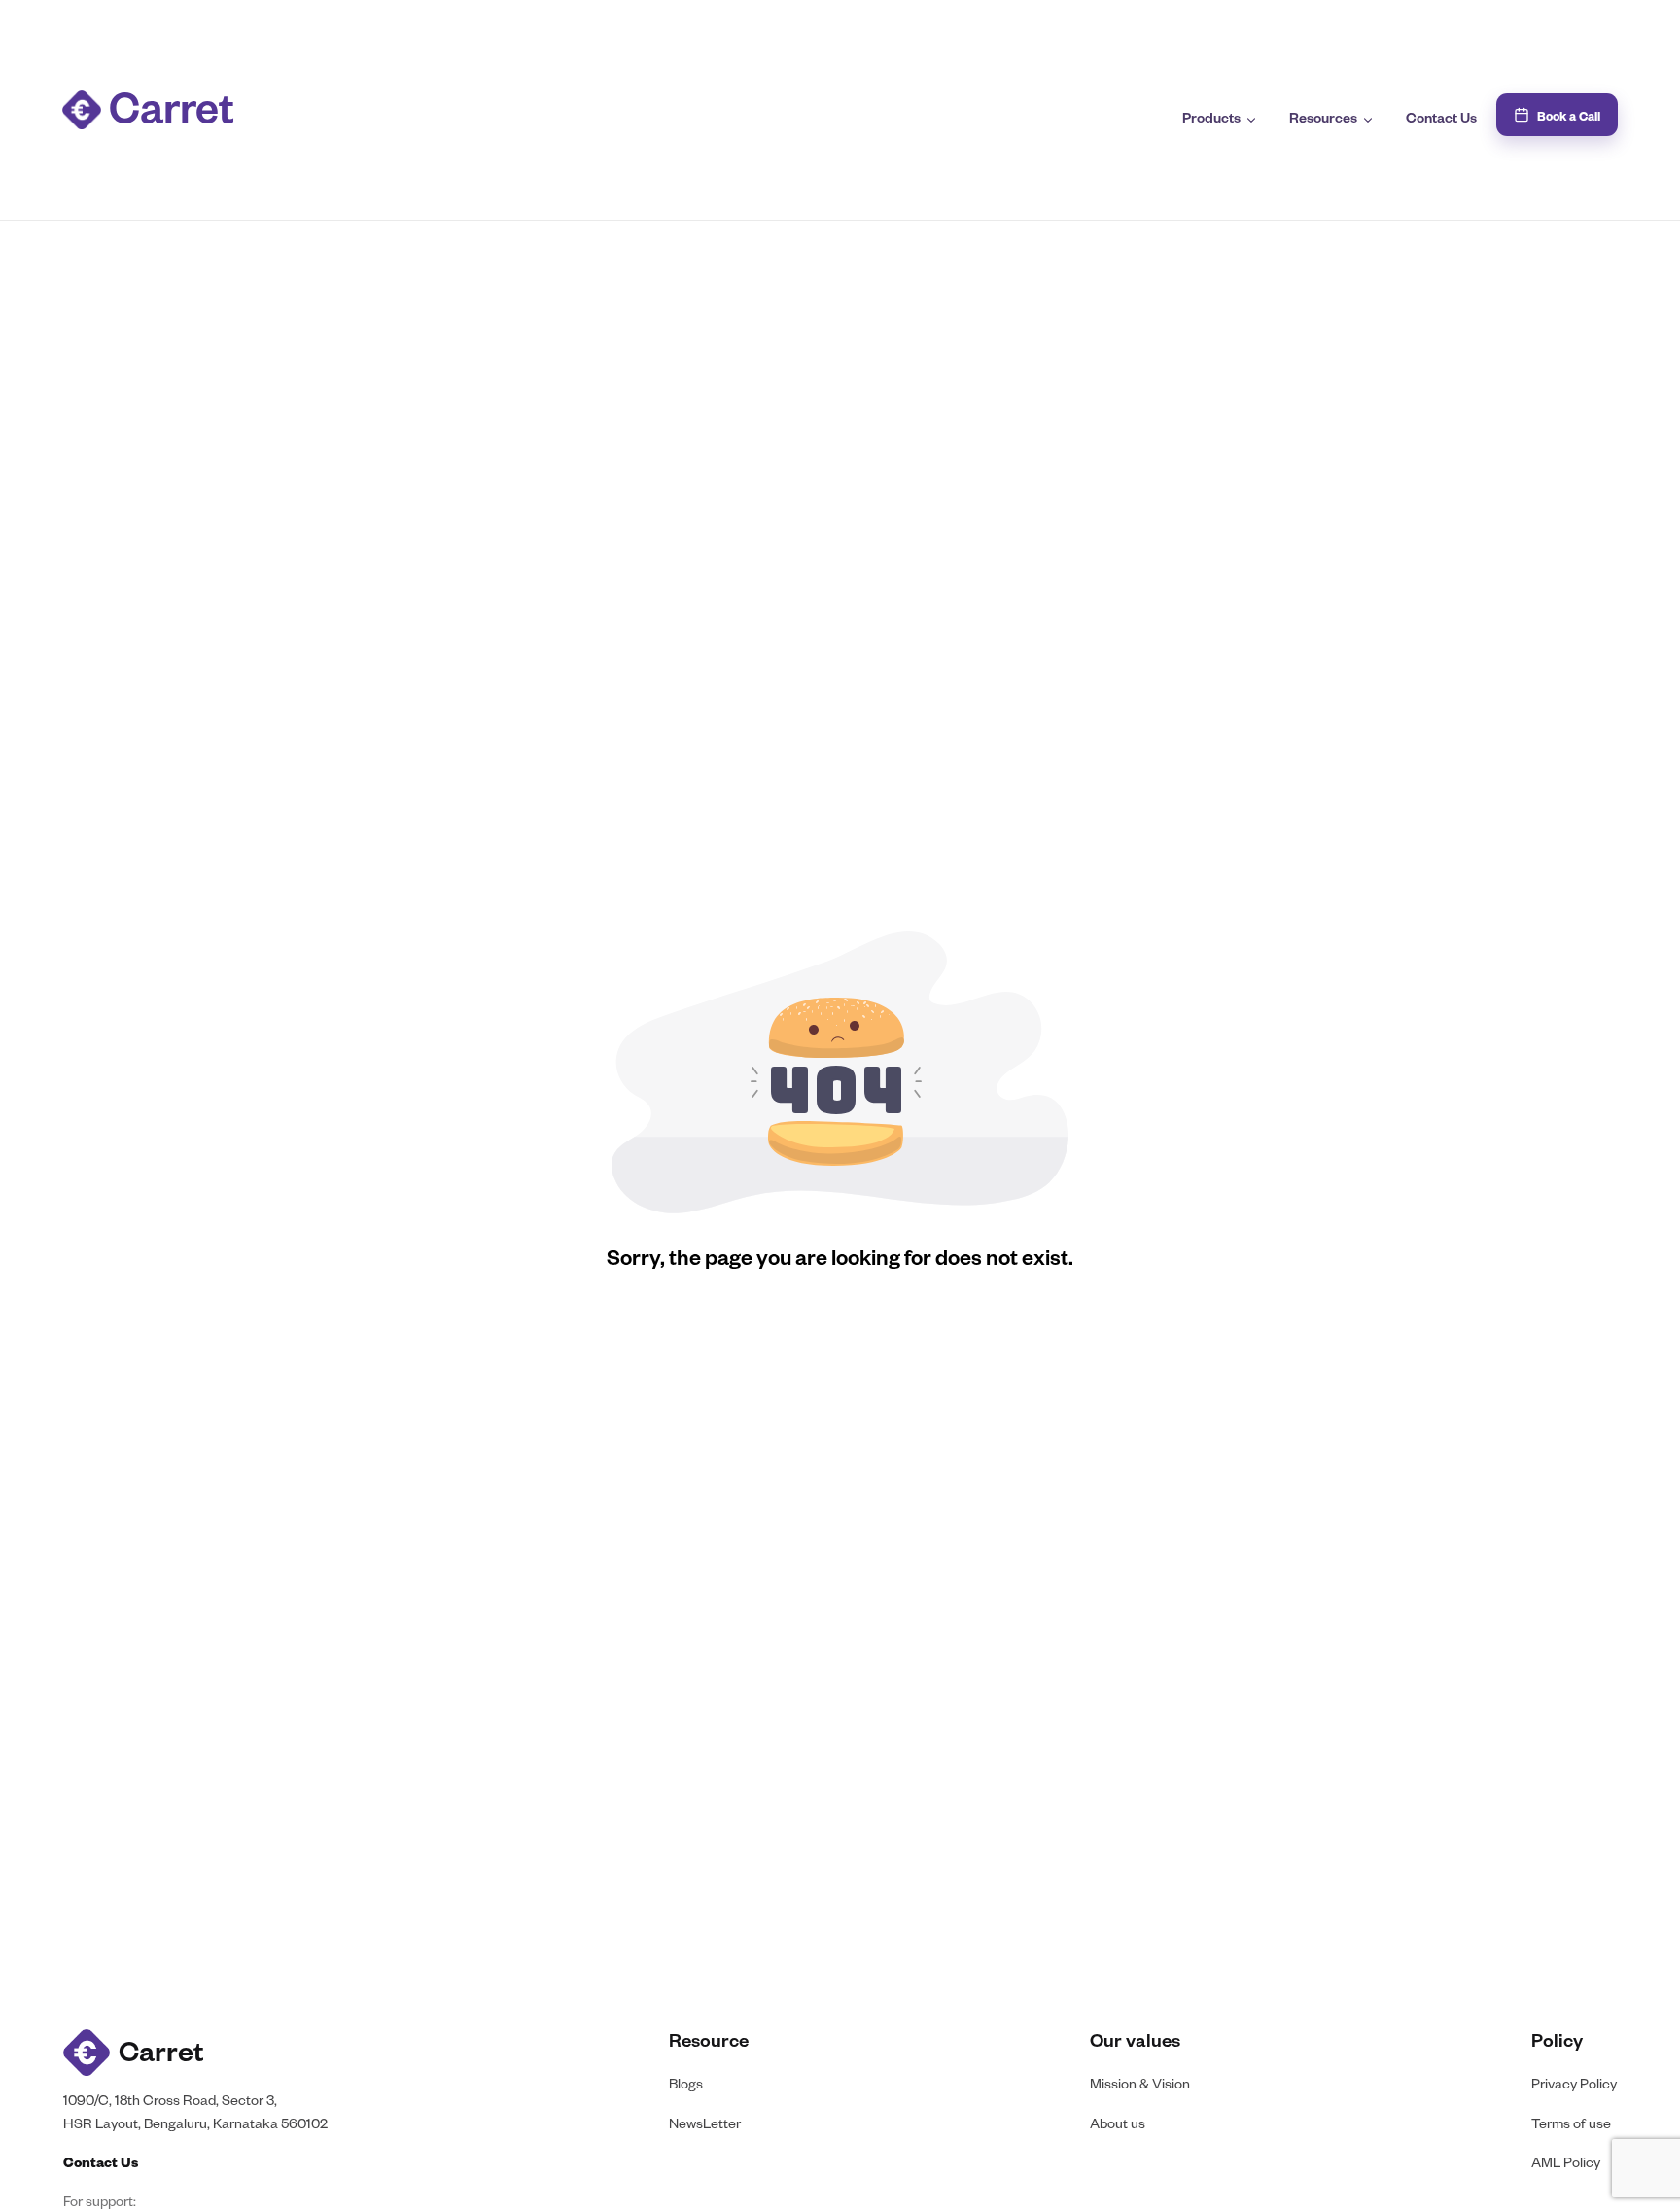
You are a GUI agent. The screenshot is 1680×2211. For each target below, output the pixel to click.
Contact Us (1441, 121)
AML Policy (1566, 2165)
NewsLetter (705, 2126)
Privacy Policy (1574, 2087)
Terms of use (1571, 2126)
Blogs (686, 2087)
